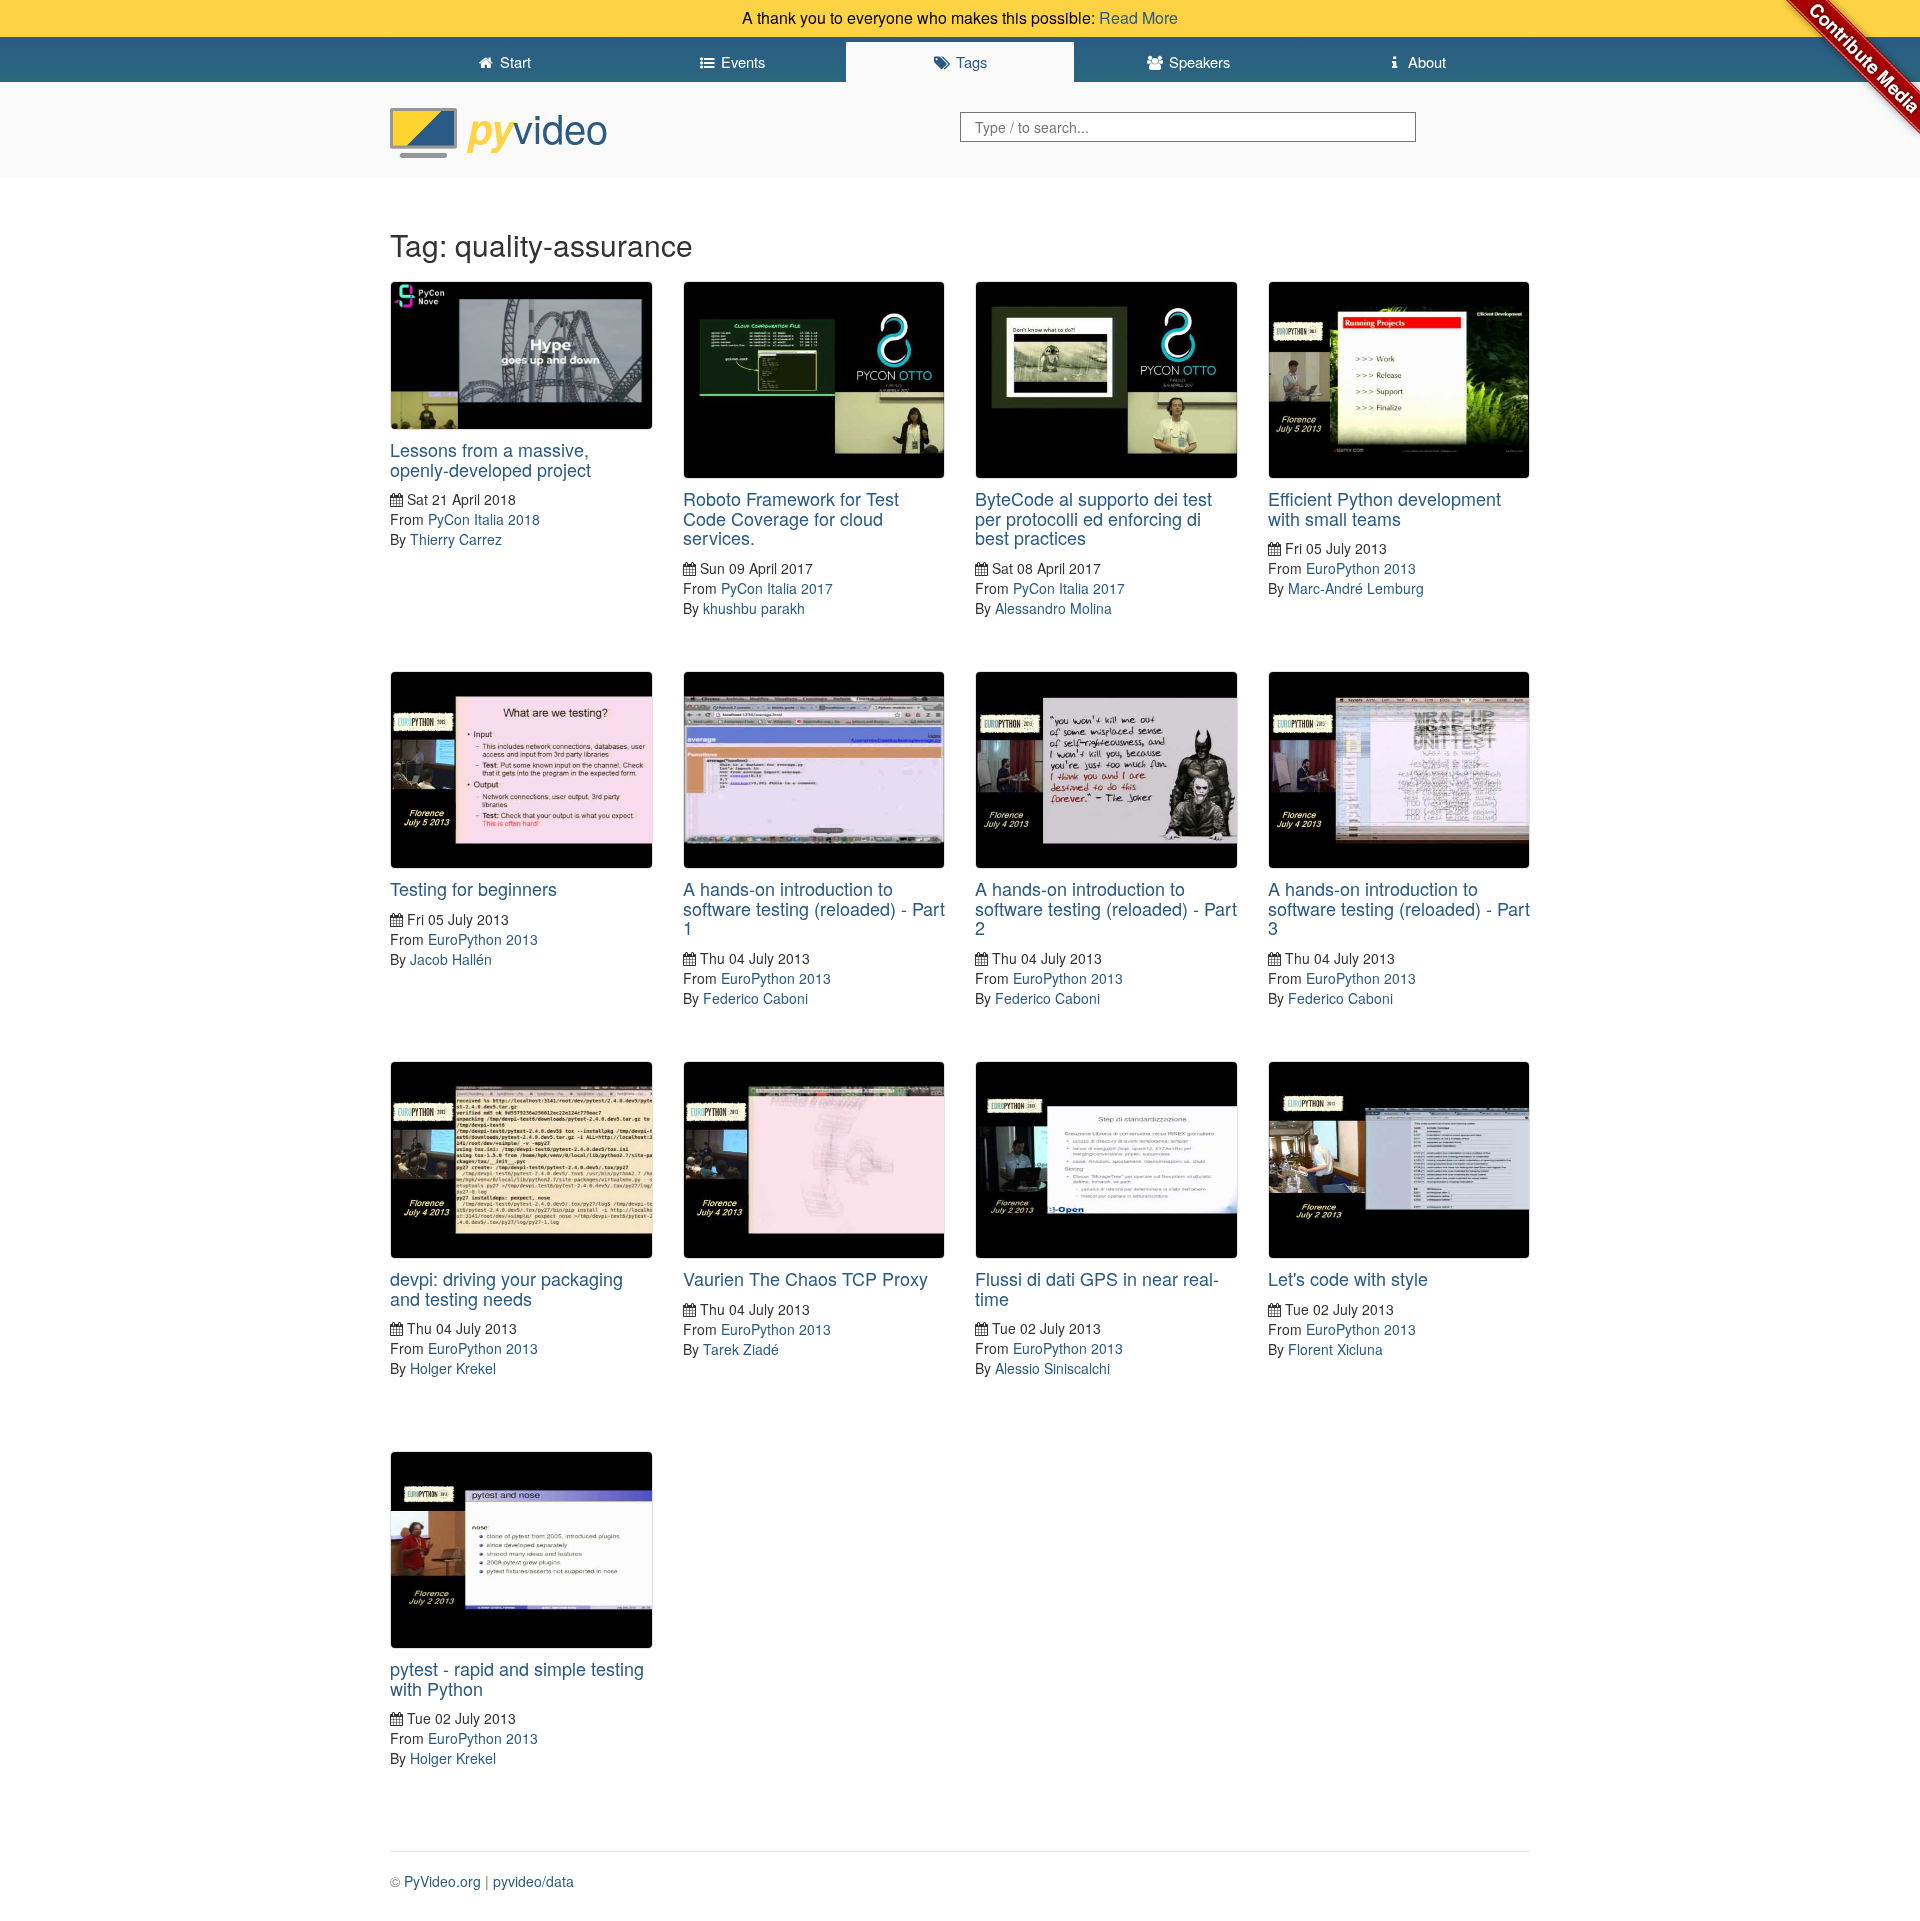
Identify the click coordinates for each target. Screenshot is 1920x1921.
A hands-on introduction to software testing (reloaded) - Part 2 (1106, 908)
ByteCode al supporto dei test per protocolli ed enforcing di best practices (1093, 518)
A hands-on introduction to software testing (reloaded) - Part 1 (814, 908)
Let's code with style (1348, 1278)
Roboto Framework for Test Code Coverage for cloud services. (791, 518)
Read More (1138, 17)
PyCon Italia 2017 (777, 588)
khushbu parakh (754, 608)
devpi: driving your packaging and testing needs (506, 1288)
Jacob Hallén (451, 959)
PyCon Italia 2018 (484, 519)
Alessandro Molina (1053, 608)
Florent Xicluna (1335, 1349)
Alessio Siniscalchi (1052, 1368)
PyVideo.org (442, 1881)
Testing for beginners (473, 888)
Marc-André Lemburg (1356, 588)
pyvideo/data (533, 1881)
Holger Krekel (453, 1368)
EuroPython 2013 (1361, 568)
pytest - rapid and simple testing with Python (517, 1678)
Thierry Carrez (456, 539)
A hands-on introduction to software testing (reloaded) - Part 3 (1399, 908)
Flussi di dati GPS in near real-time (1097, 1288)
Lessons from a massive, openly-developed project (490, 459)
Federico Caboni (755, 998)
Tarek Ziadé (741, 1349)
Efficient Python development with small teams (1384, 508)
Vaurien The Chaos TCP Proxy (805, 1278)
